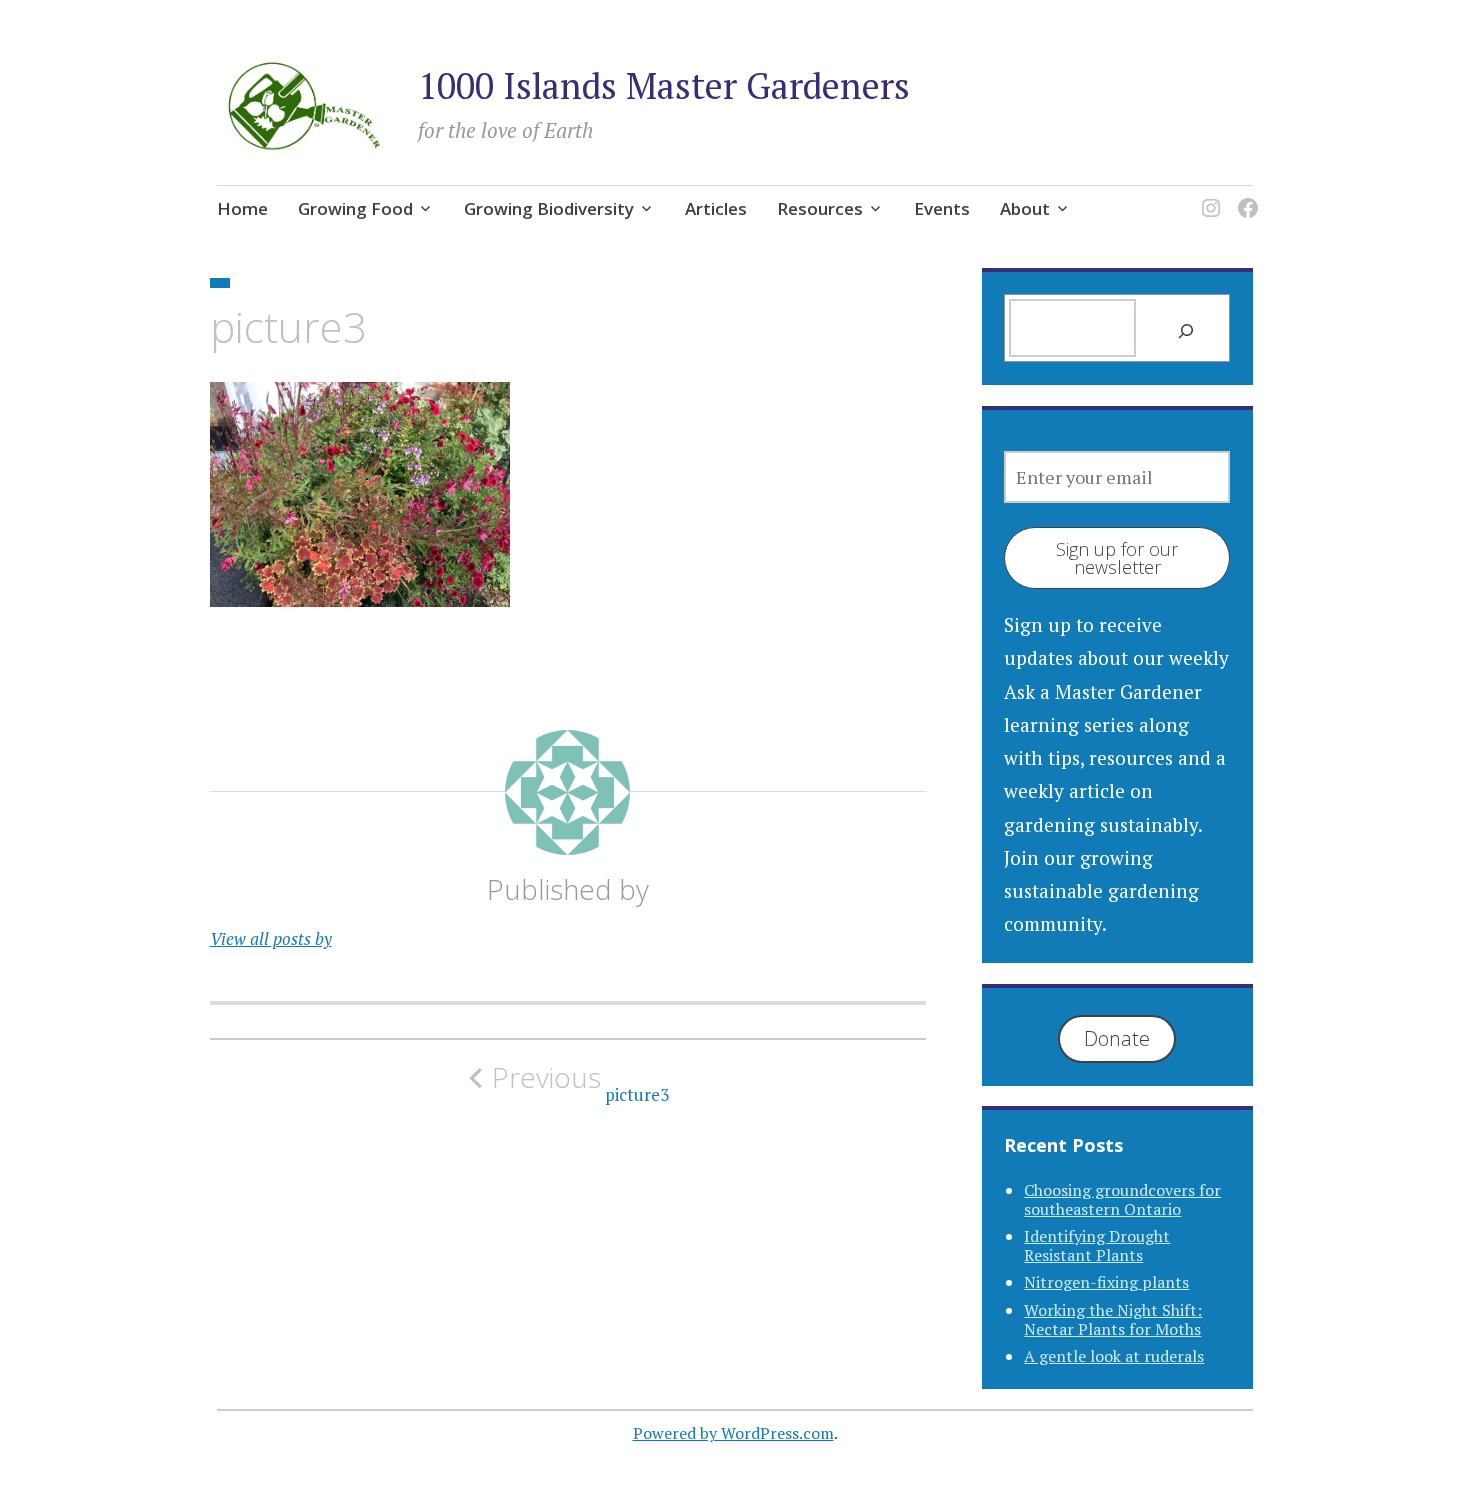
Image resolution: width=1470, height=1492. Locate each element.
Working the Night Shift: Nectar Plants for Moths (1113, 1319)
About (1025, 208)
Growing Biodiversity (549, 208)
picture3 (580, 1083)
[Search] (1185, 330)
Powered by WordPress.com (733, 1433)
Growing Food (355, 208)
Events (942, 208)
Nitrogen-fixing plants (1106, 1282)
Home (242, 208)
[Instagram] (1207, 195)
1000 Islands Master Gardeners (664, 85)
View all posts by (271, 938)
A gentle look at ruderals (1114, 1356)
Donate (1117, 1038)
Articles (716, 208)
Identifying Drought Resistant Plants (1097, 1245)
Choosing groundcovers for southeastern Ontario (1122, 1199)
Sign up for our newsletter (1117, 558)
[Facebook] (1244, 195)
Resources (820, 208)
